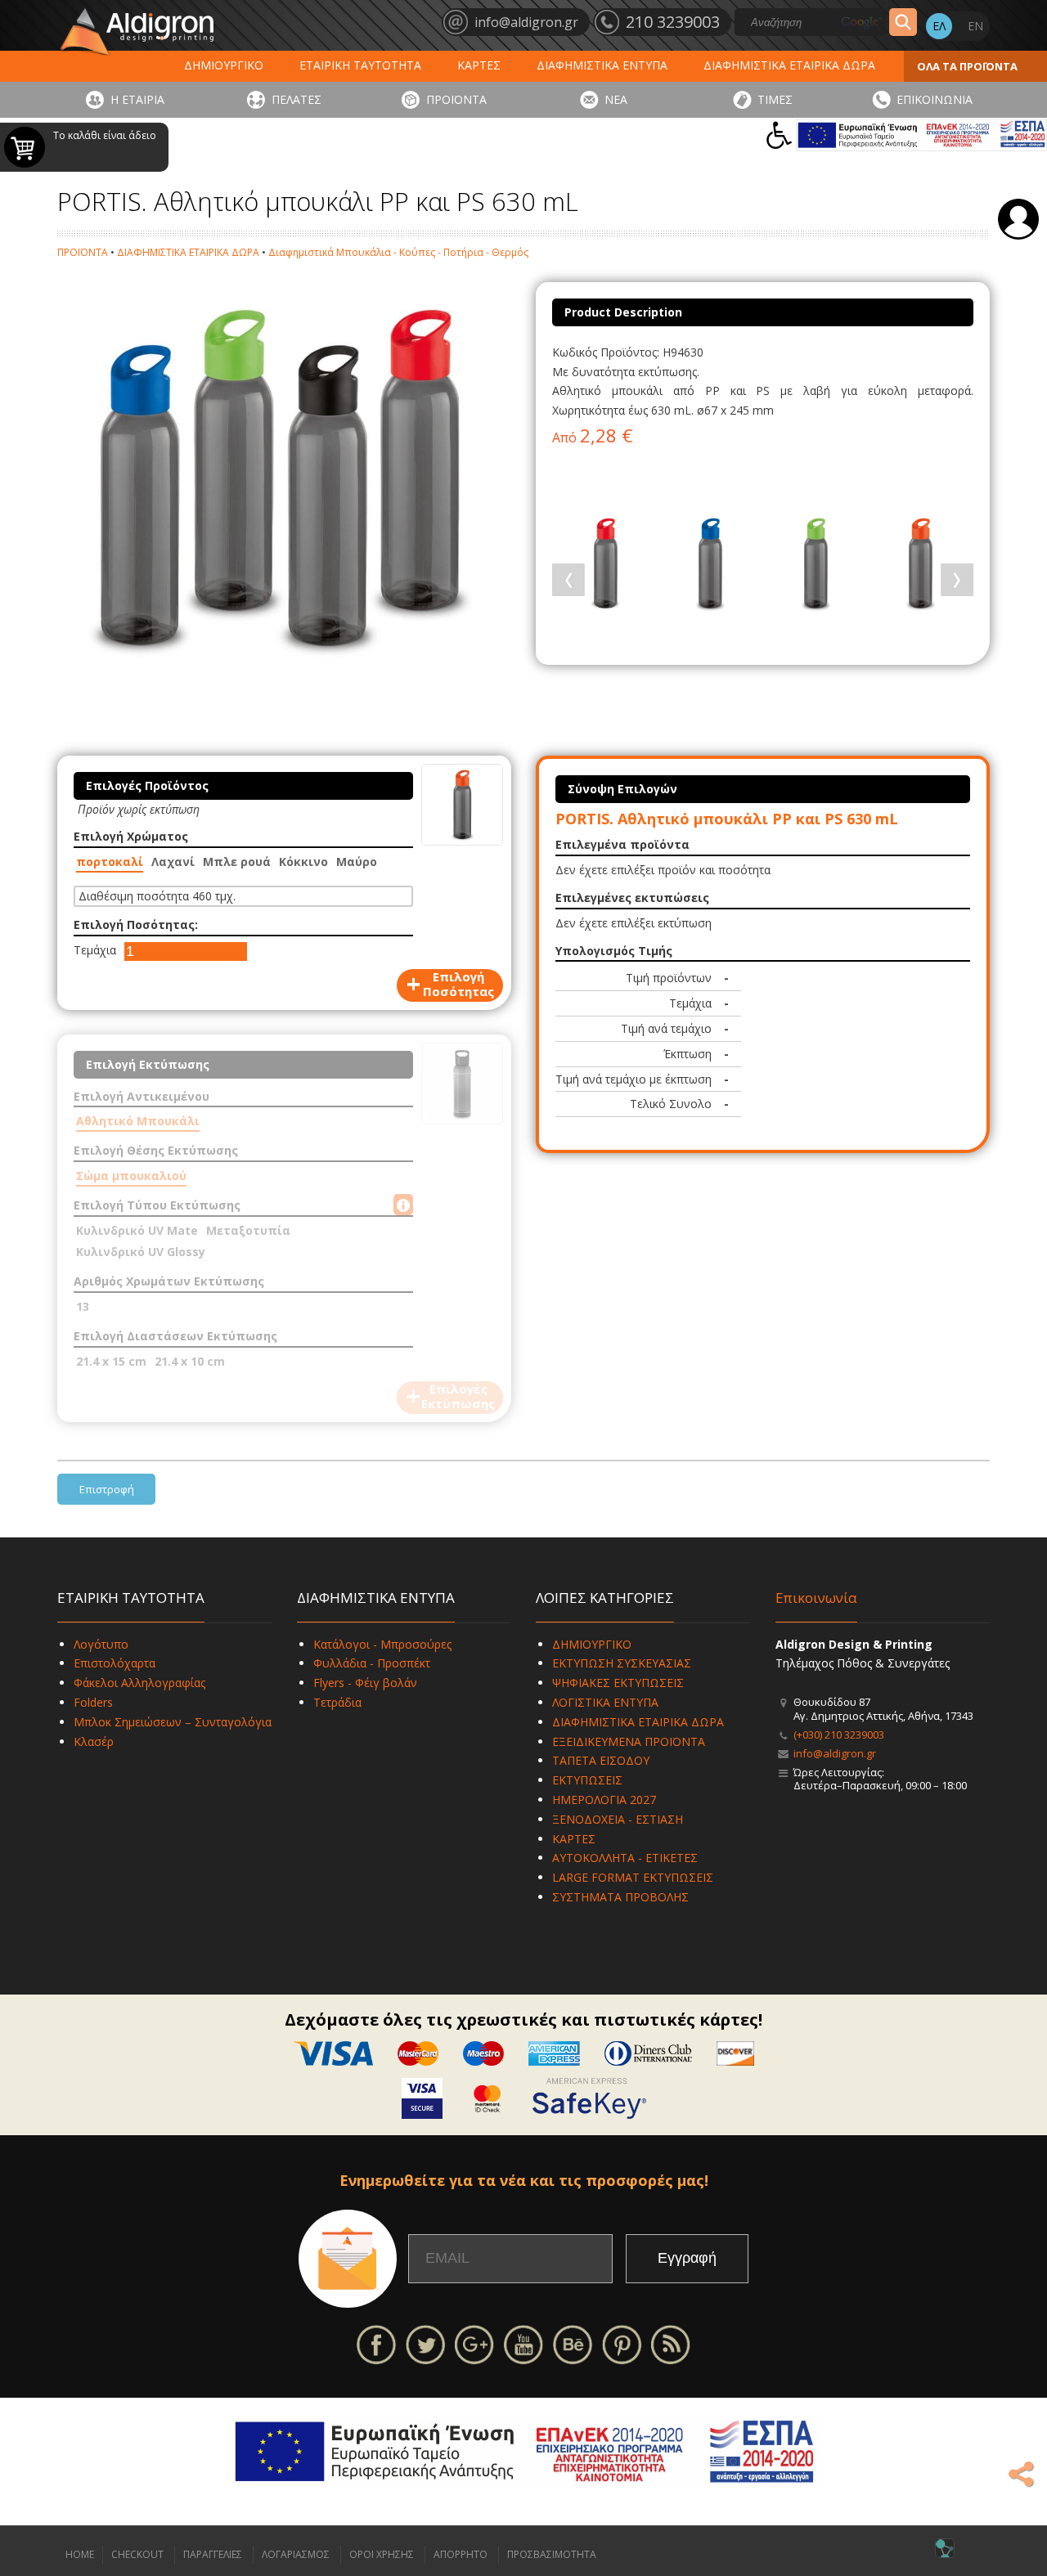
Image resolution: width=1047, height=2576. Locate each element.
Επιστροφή (107, 1489)
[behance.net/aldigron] (573, 2343)
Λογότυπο (101, 1644)
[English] (975, 26)
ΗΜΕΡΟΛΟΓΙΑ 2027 (604, 1800)
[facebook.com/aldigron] (376, 2343)
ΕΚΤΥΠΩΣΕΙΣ (587, 1780)
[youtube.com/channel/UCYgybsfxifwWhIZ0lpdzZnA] (523, 2343)
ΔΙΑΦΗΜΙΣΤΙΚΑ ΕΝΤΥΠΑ (602, 65)
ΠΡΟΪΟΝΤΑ (456, 99)
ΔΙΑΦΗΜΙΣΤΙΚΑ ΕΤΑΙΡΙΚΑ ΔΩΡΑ (789, 65)
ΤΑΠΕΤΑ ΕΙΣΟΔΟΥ (601, 1760)
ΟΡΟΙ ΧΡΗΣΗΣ (382, 2554)
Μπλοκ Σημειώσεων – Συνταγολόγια (173, 1722)
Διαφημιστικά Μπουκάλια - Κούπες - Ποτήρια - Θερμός (398, 252)
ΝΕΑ (616, 99)
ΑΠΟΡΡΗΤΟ (461, 2554)
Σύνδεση (1018, 219)
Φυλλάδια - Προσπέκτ (372, 1663)
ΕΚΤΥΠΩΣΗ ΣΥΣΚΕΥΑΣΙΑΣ (622, 1663)
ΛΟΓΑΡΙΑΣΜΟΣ (296, 2554)
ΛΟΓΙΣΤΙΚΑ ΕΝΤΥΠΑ (605, 1702)
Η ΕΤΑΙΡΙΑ (137, 99)
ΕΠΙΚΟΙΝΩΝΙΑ (935, 99)
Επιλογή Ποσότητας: (136, 924)
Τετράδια (337, 1702)
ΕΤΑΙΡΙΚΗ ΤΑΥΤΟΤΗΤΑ (360, 65)
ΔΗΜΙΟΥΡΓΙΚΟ (224, 65)
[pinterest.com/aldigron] (622, 2343)
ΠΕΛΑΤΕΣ (297, 99)
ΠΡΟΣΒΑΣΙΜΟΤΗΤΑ (552, 2554)
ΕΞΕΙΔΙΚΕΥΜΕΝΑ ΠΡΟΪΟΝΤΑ (629, 1741)
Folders (93, 1702)
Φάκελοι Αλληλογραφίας (139, 1683)
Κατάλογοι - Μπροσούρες (382, 1644)
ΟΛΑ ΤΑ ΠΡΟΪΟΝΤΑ (967, 66)
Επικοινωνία (816, 1598)
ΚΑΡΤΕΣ (479, 65)
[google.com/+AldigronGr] (474, 2343)
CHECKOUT (137, 2554)
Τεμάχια (95, 950)
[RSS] (671, 2343)
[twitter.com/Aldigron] (425, 2343)
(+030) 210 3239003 (839, 1735)
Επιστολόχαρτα (115, 1663)
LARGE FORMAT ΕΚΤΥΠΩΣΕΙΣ (633, 1877)
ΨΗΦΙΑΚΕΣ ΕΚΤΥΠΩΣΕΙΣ (618, 1683)
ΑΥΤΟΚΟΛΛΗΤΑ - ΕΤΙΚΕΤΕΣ (625, 1858)
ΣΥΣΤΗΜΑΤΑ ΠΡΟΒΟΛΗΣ (620, 1897)
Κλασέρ (94, 1741)
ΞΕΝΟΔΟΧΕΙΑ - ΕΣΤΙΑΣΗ (618, 1819)
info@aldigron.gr (835, 1753)
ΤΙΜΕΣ (775, 99)
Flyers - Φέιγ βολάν (365, 1683)
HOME (80, 2554)
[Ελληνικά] (939, 26)
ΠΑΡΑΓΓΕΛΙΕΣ (213, 2554)
